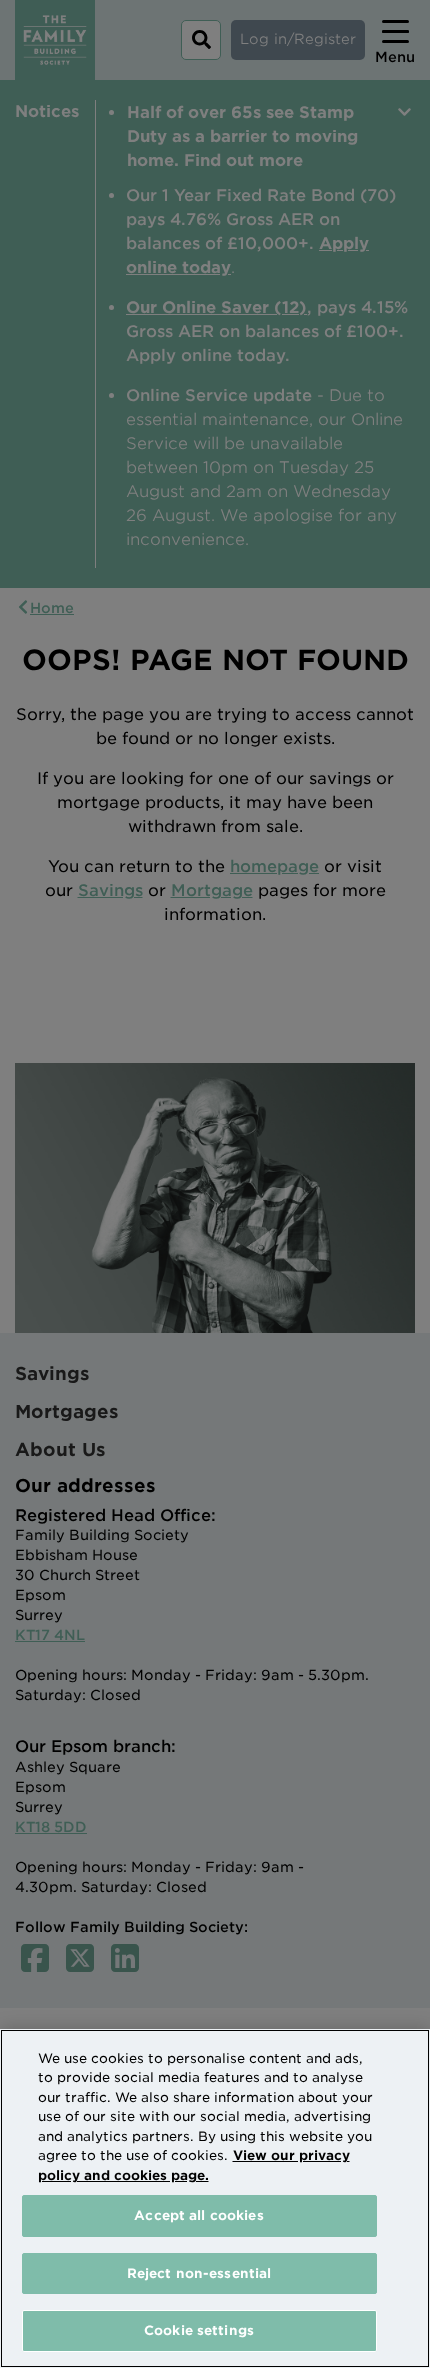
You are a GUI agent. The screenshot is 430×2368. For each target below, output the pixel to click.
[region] (215, 2198)
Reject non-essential (199, 2273)
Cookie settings (199, 2330)
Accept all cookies (198, 2215)
